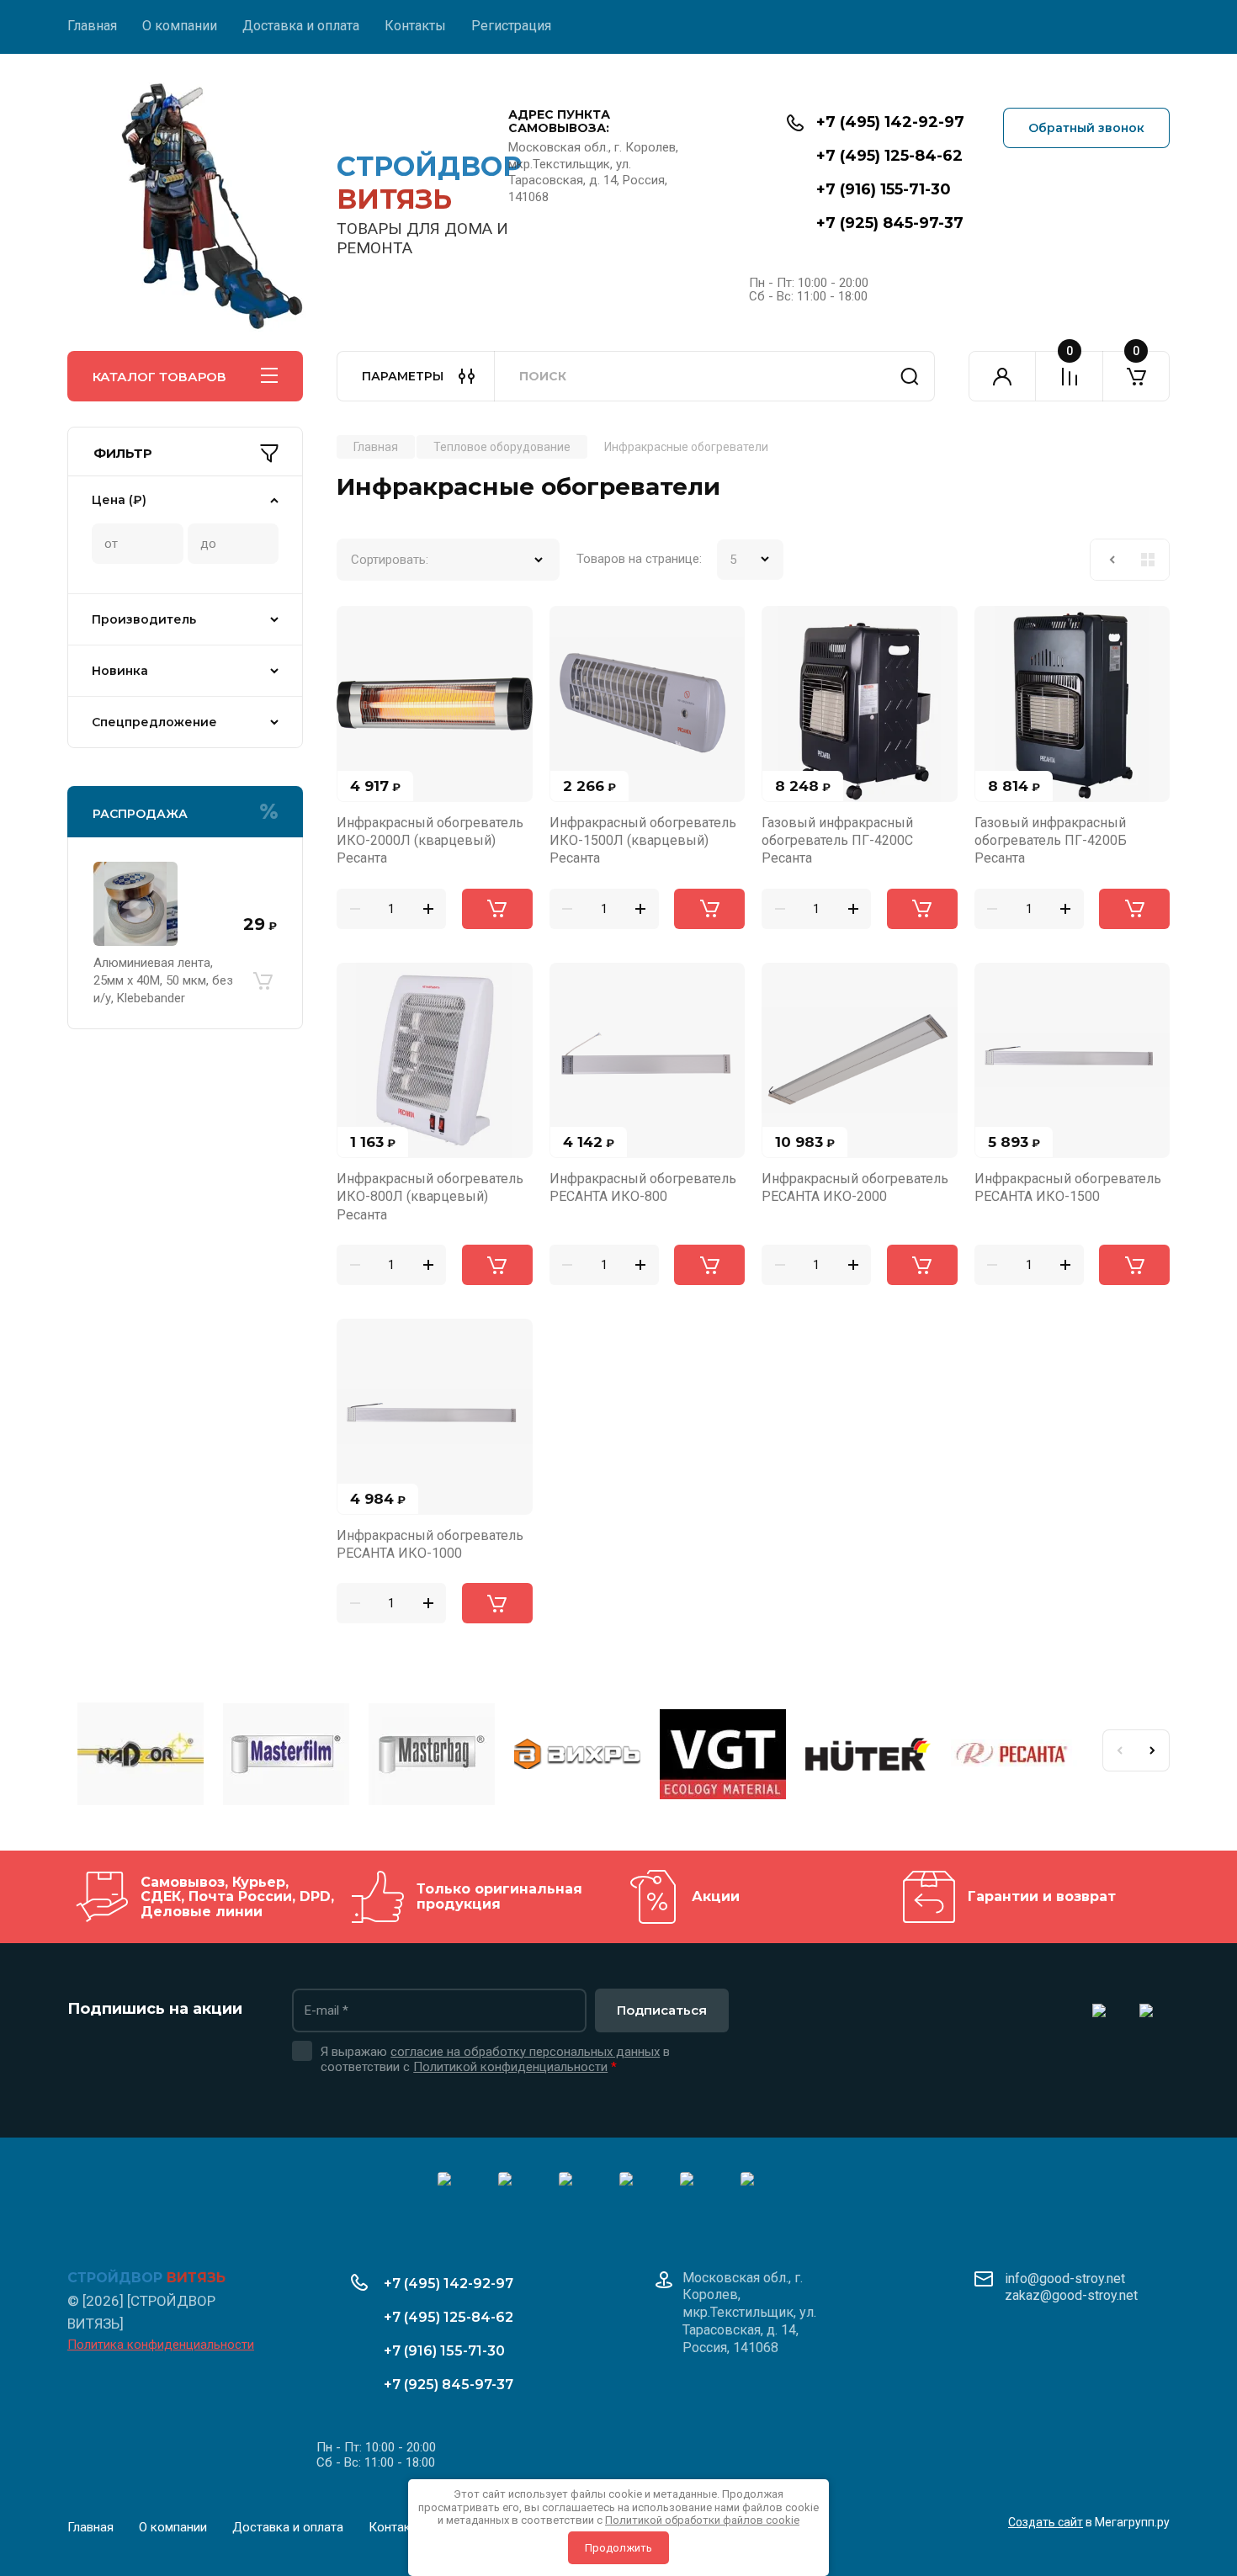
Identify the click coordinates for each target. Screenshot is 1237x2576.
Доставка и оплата (301, 26)
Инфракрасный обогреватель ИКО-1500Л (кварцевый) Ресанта (643, 841)
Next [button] (1153, 1750)
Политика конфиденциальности (161, 2345)
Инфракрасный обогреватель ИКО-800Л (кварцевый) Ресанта (430, 1197)
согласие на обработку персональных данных (525, 2052)
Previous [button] (1119, 1750)
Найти (910, 376)
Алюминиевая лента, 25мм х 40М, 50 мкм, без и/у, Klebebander (163, 980)
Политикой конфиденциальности (510, 2067)
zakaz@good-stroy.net (1071, 2295)
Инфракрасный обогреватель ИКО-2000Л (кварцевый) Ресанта (430, 841)
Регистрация (511, 26)
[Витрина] (1148, 560)
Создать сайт (1046, 2522)
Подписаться (662, 2010)
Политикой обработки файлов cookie (702, 2520)
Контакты (415, 26)
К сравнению (359, 629)
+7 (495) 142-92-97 (890, 122)
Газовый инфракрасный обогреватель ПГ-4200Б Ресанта (1051, 841)
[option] (140, 1756)
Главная (92, 26)
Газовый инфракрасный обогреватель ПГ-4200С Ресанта (837, 841)
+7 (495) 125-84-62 (889, 156)
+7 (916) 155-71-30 (884, 189)
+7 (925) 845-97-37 (890, 223)
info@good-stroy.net (1065, 2279)
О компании (180, 26)
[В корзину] (263, 980)
